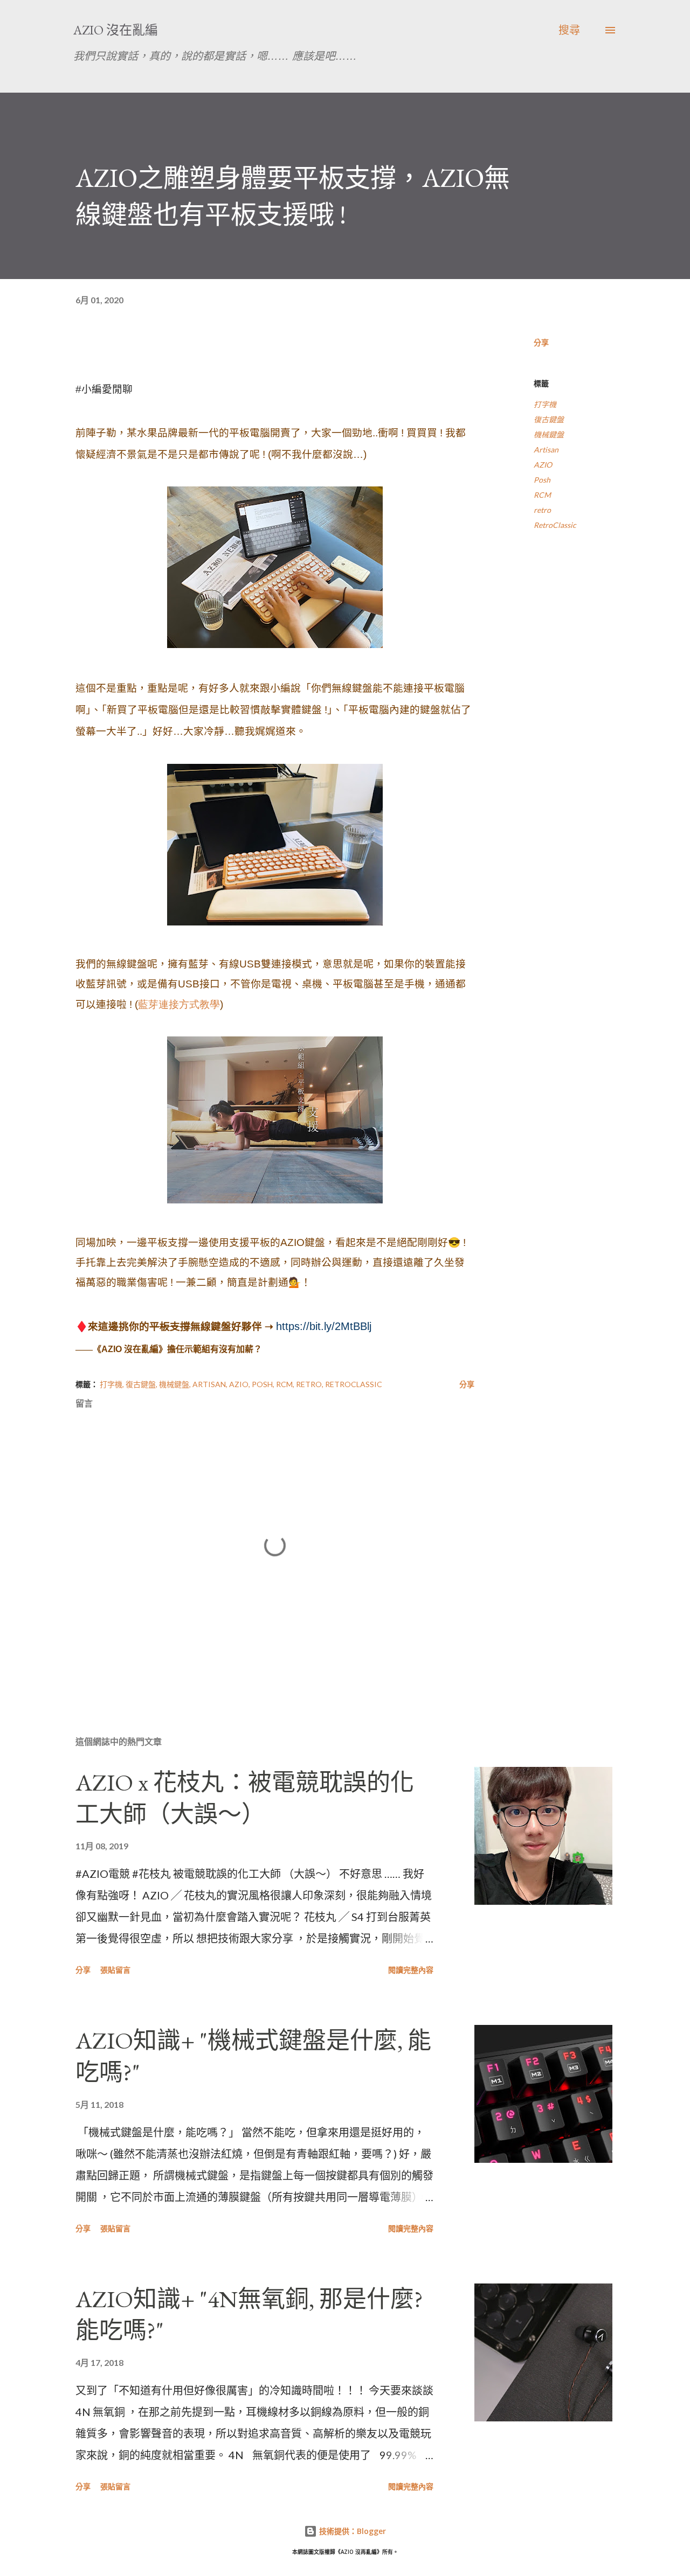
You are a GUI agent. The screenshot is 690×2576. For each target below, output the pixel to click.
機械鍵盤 (549, 434)
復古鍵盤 (549, 419)
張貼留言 (115, 1970)
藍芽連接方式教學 (179, 1004)
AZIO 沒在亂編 (116, 30)
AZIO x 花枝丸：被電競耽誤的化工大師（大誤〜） (245, 1798)
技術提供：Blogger (351, 2531)
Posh (542, 480)
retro (542, 510)
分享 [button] (541, 342)
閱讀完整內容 (411, 1970)
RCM (542, 495)
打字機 (545, 404)
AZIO (543, 465)
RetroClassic (555, 525)
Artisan (546, 450)
